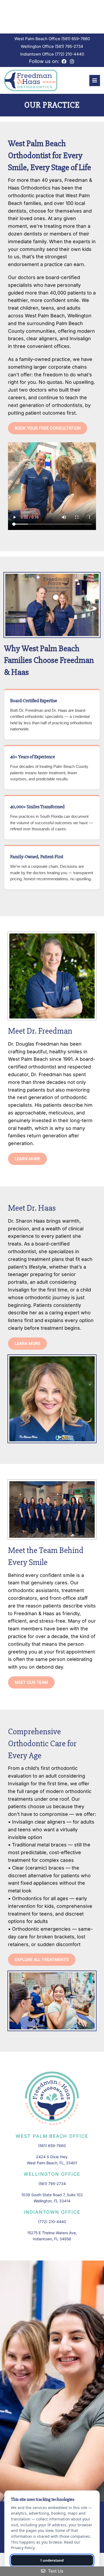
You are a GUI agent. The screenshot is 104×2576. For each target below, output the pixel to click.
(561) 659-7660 (76, 39)
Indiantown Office (38, 54)
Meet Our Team (31, 1682)
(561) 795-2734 (69, 46)
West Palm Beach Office (38, 39)
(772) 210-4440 (69, 54)
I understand (52, 2560)
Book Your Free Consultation (48, 428)
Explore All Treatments (42, 1960)
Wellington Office (38, 46)
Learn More (27, 1159)
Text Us (55, 2571)
